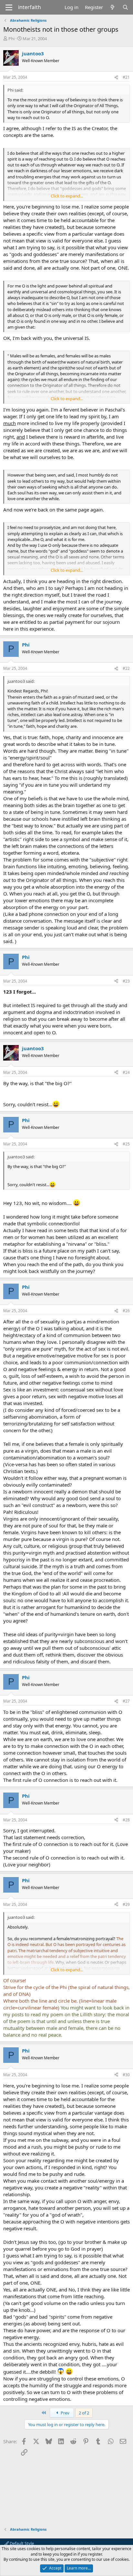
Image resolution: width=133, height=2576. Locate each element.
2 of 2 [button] (84, 2413)
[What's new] (113, 7)
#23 (126, 981)
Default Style (21, 2543)
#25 (126, 1144)
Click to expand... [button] (67, 196)
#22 (126, 668)
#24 (126, 1072)
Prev (65, 2413)
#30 (126, 2075)
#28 (126, 1820)
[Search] (125, 7)
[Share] (116, 78)
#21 (126, 77)
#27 (126, 1701)
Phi (11, 39)
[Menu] (9, 7)
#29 (126, 1904)
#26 (126, 1311)
